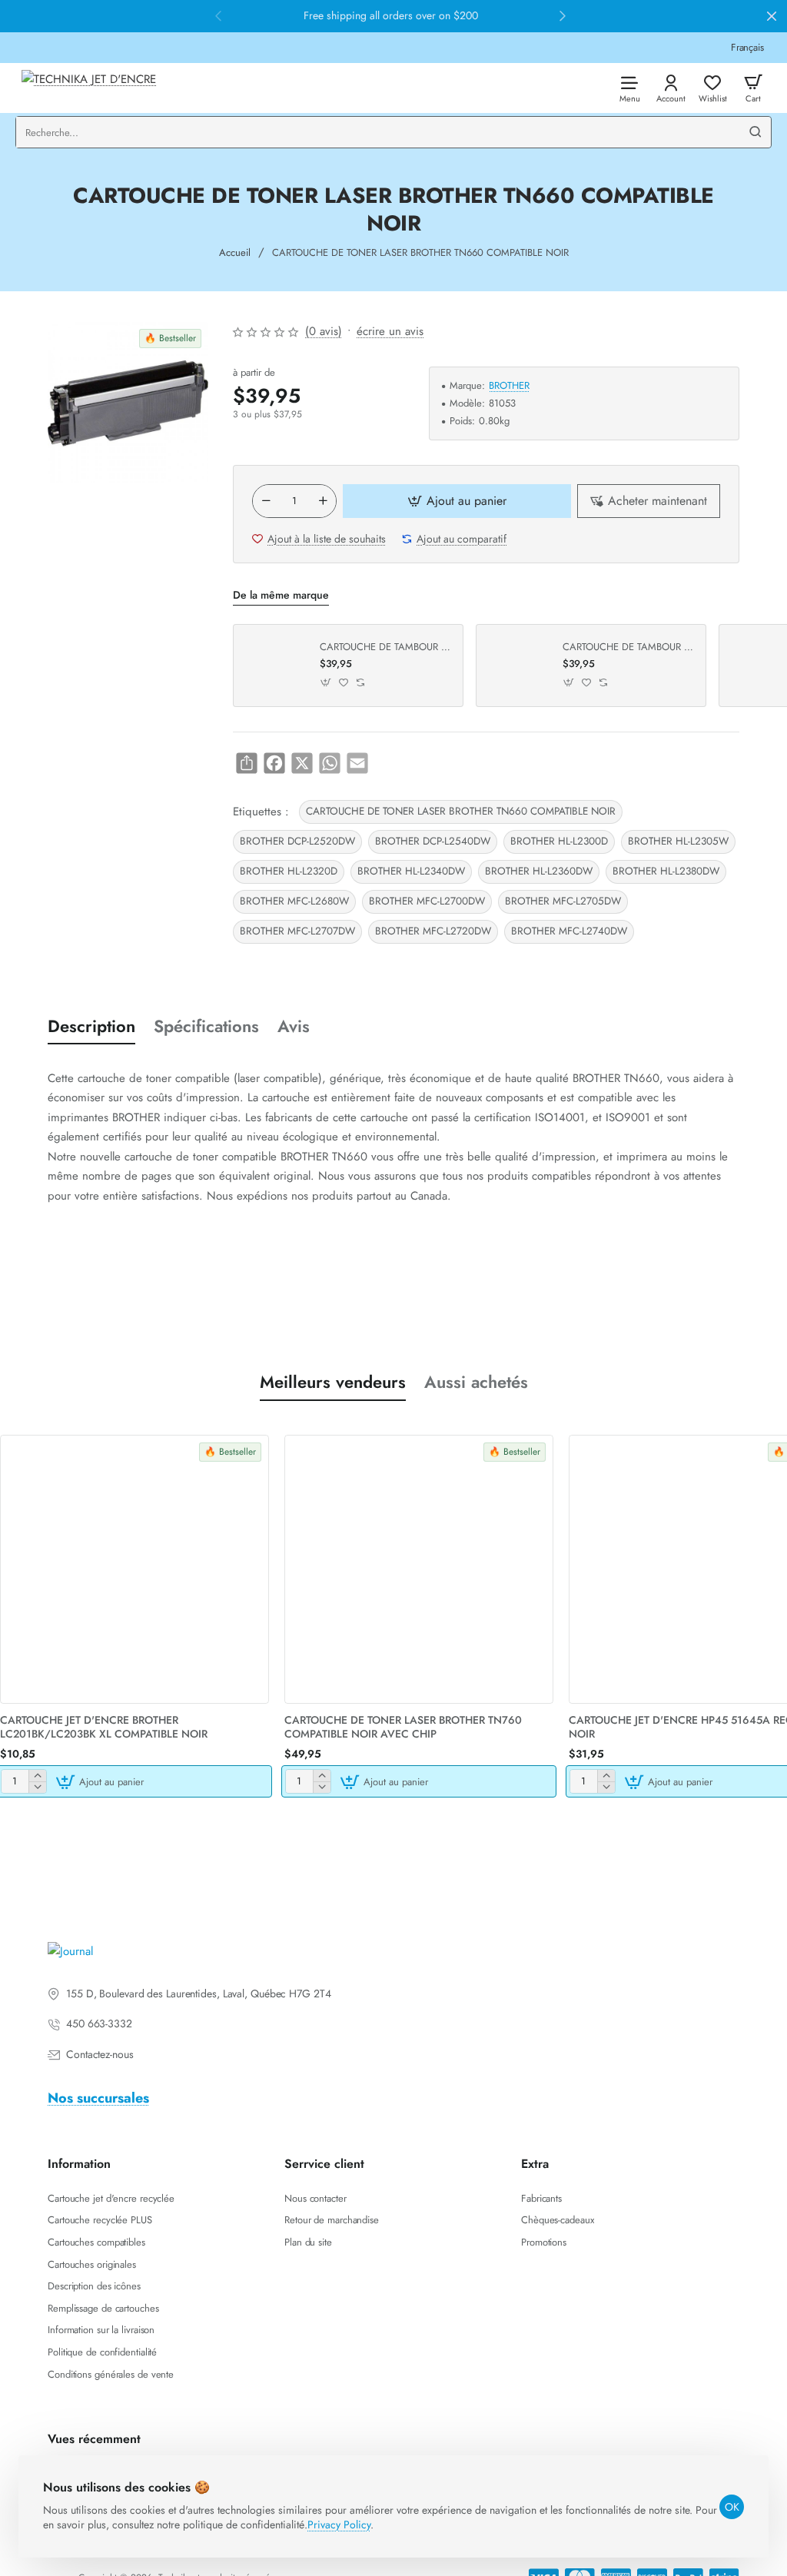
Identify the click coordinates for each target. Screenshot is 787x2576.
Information (79, 2164)
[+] (323, 501)
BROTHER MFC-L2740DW (569, 931)
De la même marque (281, 595)
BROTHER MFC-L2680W (294, 901)
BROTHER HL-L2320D (289, 871)
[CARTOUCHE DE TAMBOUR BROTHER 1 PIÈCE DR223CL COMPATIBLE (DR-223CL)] (517, 666)
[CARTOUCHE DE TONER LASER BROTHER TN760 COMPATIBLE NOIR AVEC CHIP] (419, 1569)
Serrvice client (324, 2164)
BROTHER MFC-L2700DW (427, 901)
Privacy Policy (339, 2525)
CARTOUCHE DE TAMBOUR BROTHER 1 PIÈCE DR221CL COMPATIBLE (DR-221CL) (386, 647)
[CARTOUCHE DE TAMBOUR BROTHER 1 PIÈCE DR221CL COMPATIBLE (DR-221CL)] (274, 666)
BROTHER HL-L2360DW (539, 871)
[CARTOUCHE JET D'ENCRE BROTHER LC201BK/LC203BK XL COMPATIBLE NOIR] (134, 1569)
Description (91, 1026)
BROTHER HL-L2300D (559, 841)
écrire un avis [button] (390, 331)
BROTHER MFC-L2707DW (297, 931)
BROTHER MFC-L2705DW (563, 901)
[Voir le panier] (753, 88)
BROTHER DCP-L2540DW (433, 841)
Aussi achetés (476, 1382)
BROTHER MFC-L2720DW (433, 931)
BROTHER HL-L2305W (678, 841)
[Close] (772, 16)
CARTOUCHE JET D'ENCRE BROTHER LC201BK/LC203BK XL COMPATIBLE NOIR (104, 1727)
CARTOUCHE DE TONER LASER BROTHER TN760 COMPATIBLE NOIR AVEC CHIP (403, 1727)
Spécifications (206, 1026)
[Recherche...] (755, 132)
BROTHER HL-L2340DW (411, 871)
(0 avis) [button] (324, 331)
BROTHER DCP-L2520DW (297, 841)
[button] (457, 501)
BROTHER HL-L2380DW (666, 871)
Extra (535, 2164)
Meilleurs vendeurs (333, 1382)
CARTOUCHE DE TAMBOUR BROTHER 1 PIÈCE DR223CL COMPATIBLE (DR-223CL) (629, 647)
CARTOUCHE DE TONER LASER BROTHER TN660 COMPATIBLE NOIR (461, 811)
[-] (266, 501)
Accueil (235, 252)
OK (732, 2507)
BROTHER (509, 386)
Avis (294, 1026)
